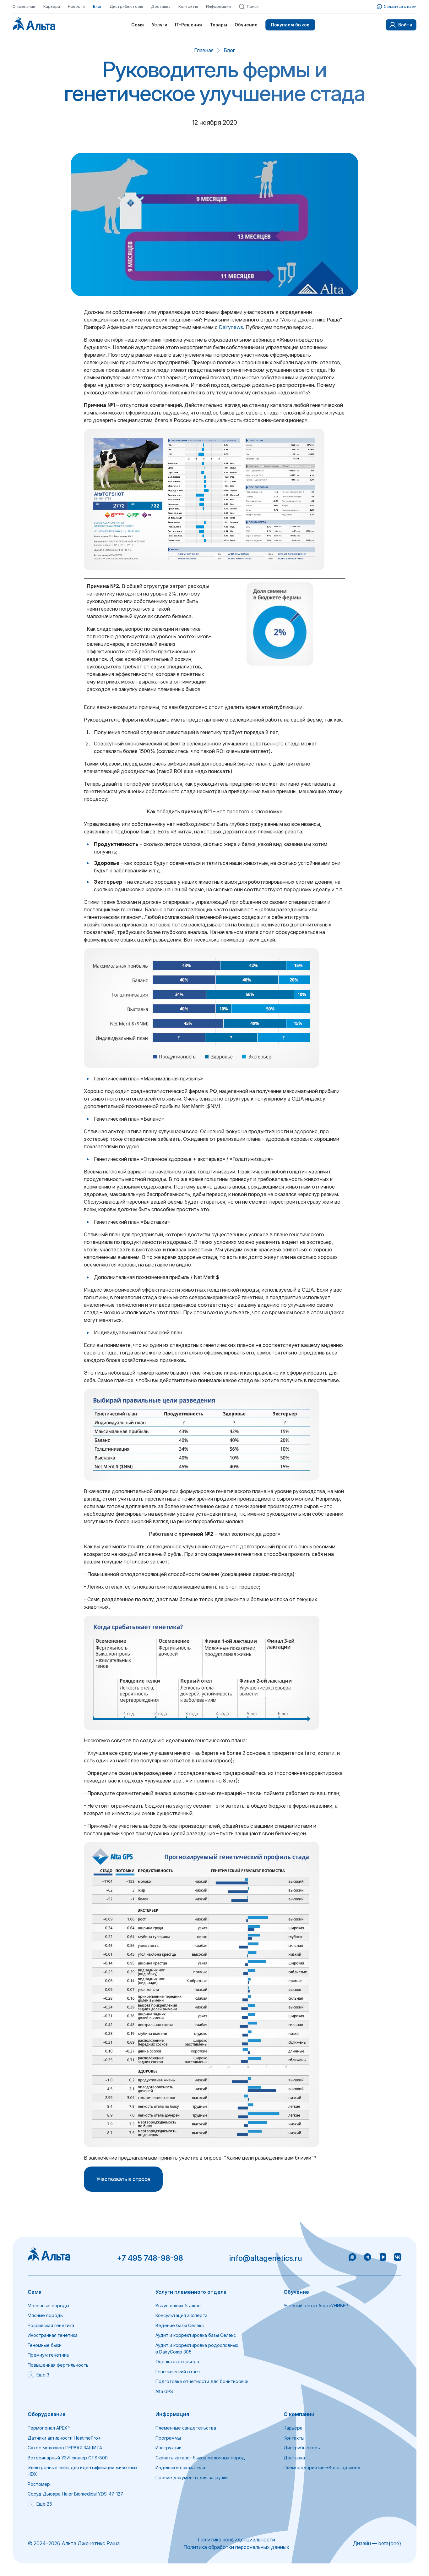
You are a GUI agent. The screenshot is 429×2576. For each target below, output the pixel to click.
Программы (168, 2438)
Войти (405, 25)
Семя (138, 25)
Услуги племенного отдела (191, 2292)
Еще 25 (44, 2504)
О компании (24, 6)
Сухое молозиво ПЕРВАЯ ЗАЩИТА (65, 2448)
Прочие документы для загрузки (192, 2477)
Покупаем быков (290, 25)
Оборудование (47, 2414)
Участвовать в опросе (123, 2179)
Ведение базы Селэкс (180, 2325)
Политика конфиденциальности (236, 2540)
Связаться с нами (400, 6)
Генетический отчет (178, 2372)
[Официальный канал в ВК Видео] (383, 2258)
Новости (76, 6)
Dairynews (231, 327)
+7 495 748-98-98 (150, 2258)
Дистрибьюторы (126, 6)
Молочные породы (48, 2306)
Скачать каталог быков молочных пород (200, 2458)
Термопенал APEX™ (49, 2428)
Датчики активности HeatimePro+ (64, 2438)
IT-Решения (188, 25)
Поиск (253, 6)
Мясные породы (46, 2315)
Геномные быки (45, 2345)
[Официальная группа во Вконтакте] (398, 2258)
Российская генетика (51, 2325)
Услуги (160, 25)
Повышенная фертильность (58, 2365)
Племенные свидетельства (186, 2428)
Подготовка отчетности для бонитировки (202, 2381)
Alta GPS (164, 2391)
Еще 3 (43, 2375)
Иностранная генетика (53, 2335)
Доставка (161, 6)
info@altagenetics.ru (266, 2258)
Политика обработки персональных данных (236, 2547)
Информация (218, 6)
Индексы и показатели (180, 2467)
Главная (204, 50)
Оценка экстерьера (177, 2362)
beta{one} (390, 2543)
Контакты (188, 6)
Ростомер (39, 2484)
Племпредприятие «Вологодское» (322, 2467)
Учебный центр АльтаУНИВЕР (316, 2306)
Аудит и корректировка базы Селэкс (196, 2335)
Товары (218, 25)
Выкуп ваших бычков (178, 2306)
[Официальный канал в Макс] (352, 2258)
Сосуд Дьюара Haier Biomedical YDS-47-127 (75, 2494)
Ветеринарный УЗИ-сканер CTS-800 (68, 2458)
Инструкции (168, 2448)
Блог (97, 6)
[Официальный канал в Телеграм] (367, 2258)
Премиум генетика (48, 2355)
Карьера (52, 6)
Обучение (246, 25)
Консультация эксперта (182, 2315)
